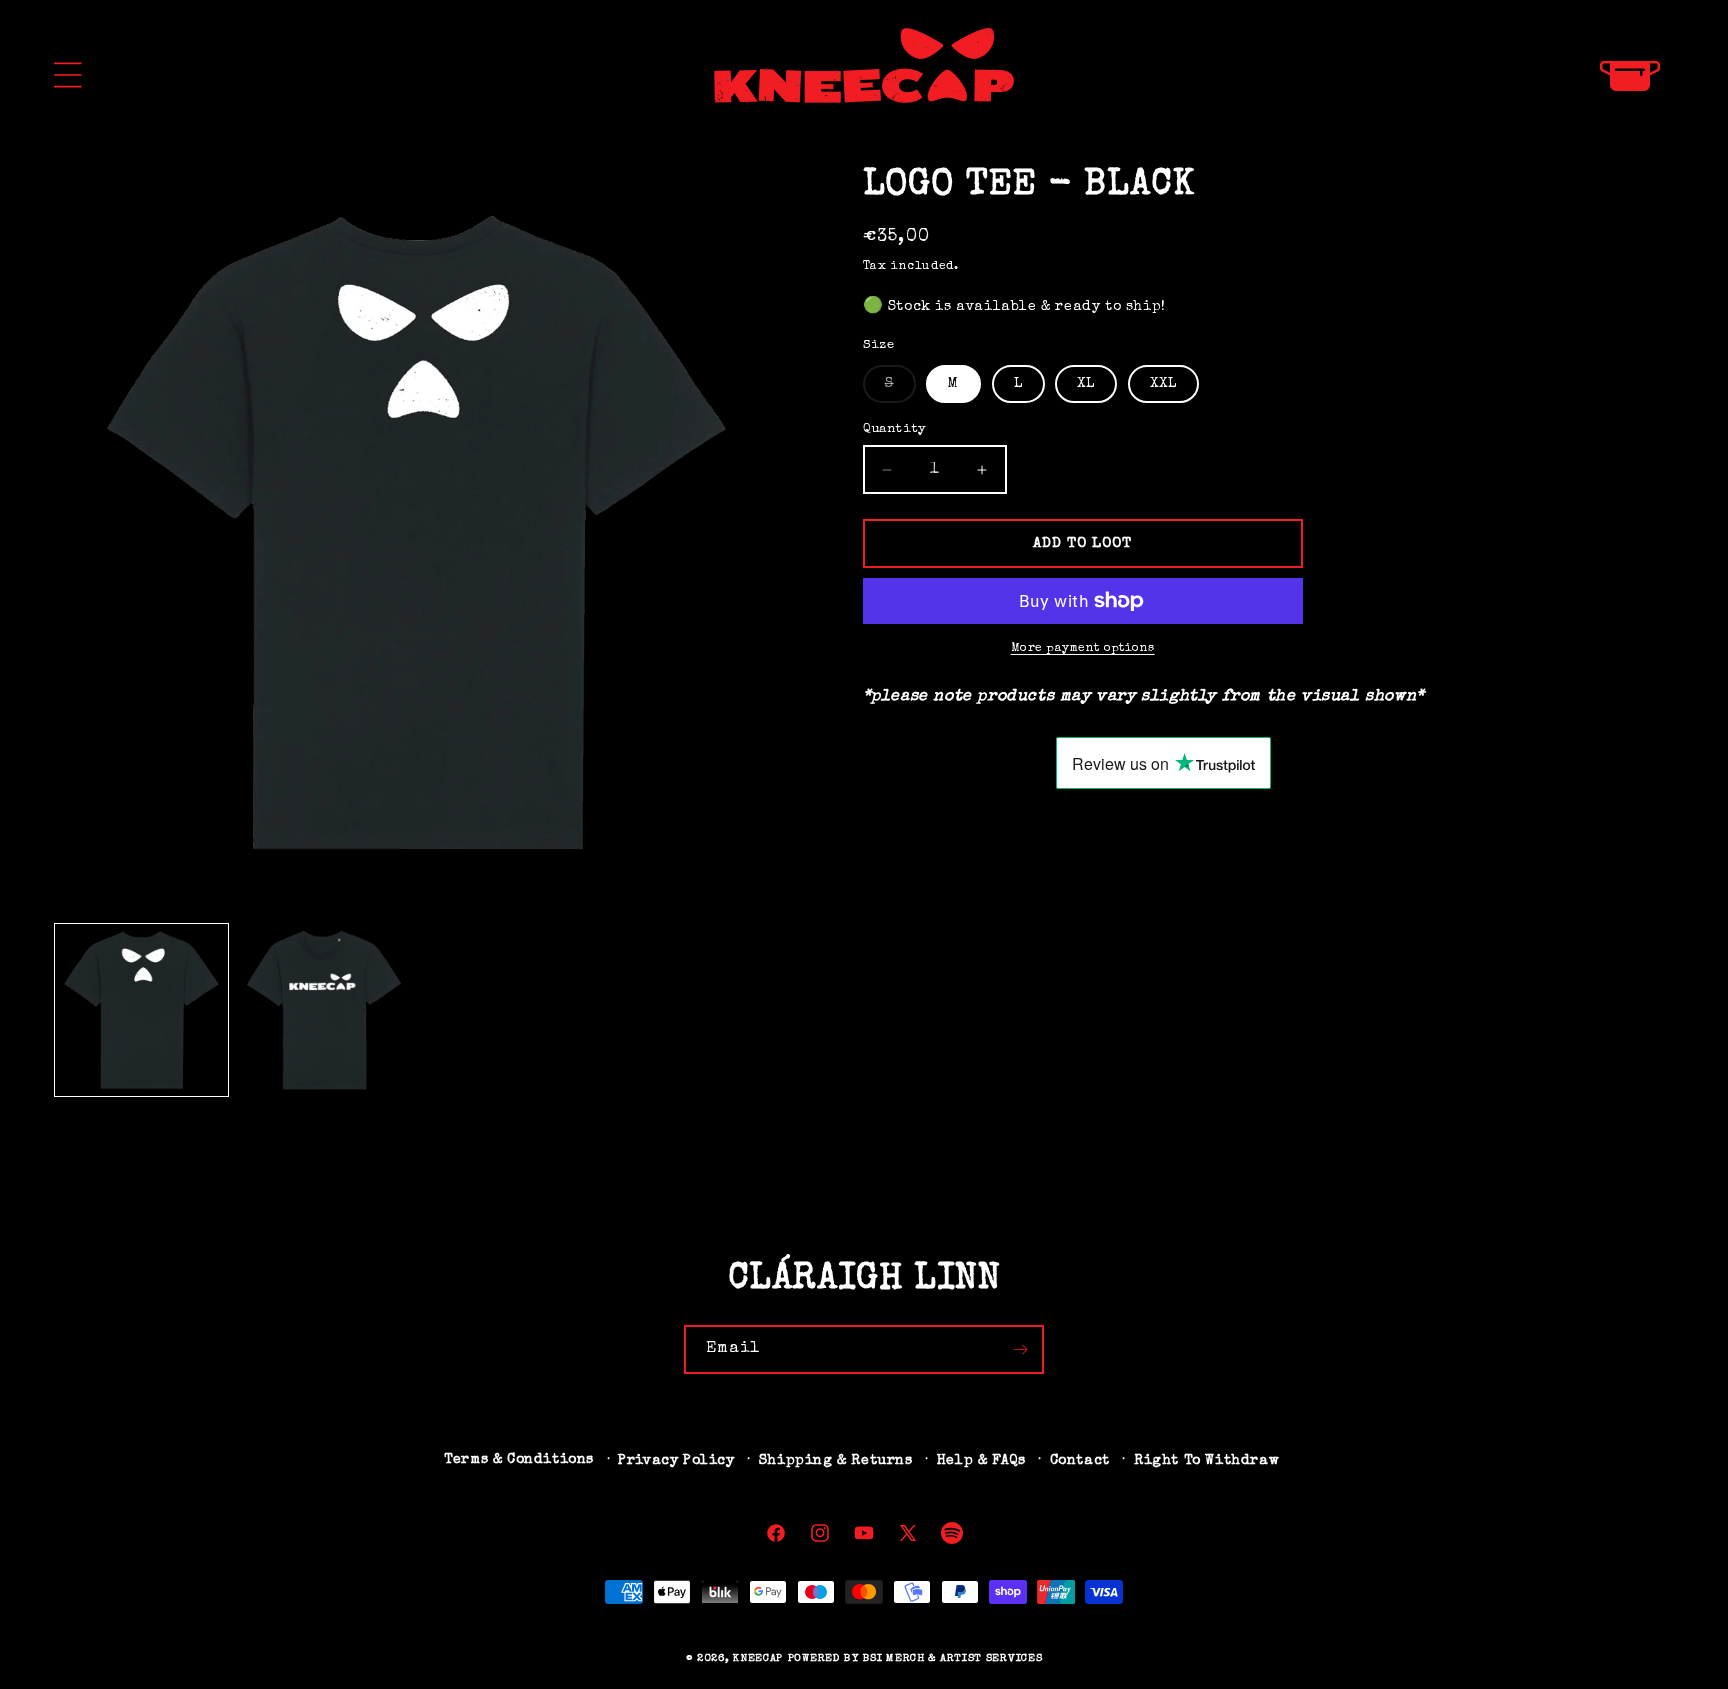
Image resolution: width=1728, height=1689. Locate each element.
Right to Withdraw (1206, 1461)
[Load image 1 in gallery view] (141, 1010)
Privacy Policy (676, 1461)
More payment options (1083, 649)
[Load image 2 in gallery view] (324, 1010)
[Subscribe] (1020, 1349)
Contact (1080, 1461)
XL (1086, 384)
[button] (68, 75)
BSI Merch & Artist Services (953, 1658)
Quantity (895, 429)
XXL (1163, 384)
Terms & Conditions (519, 1460)
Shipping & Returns (836, 1461)
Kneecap (758, 1658)
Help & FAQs (981, 1461)
